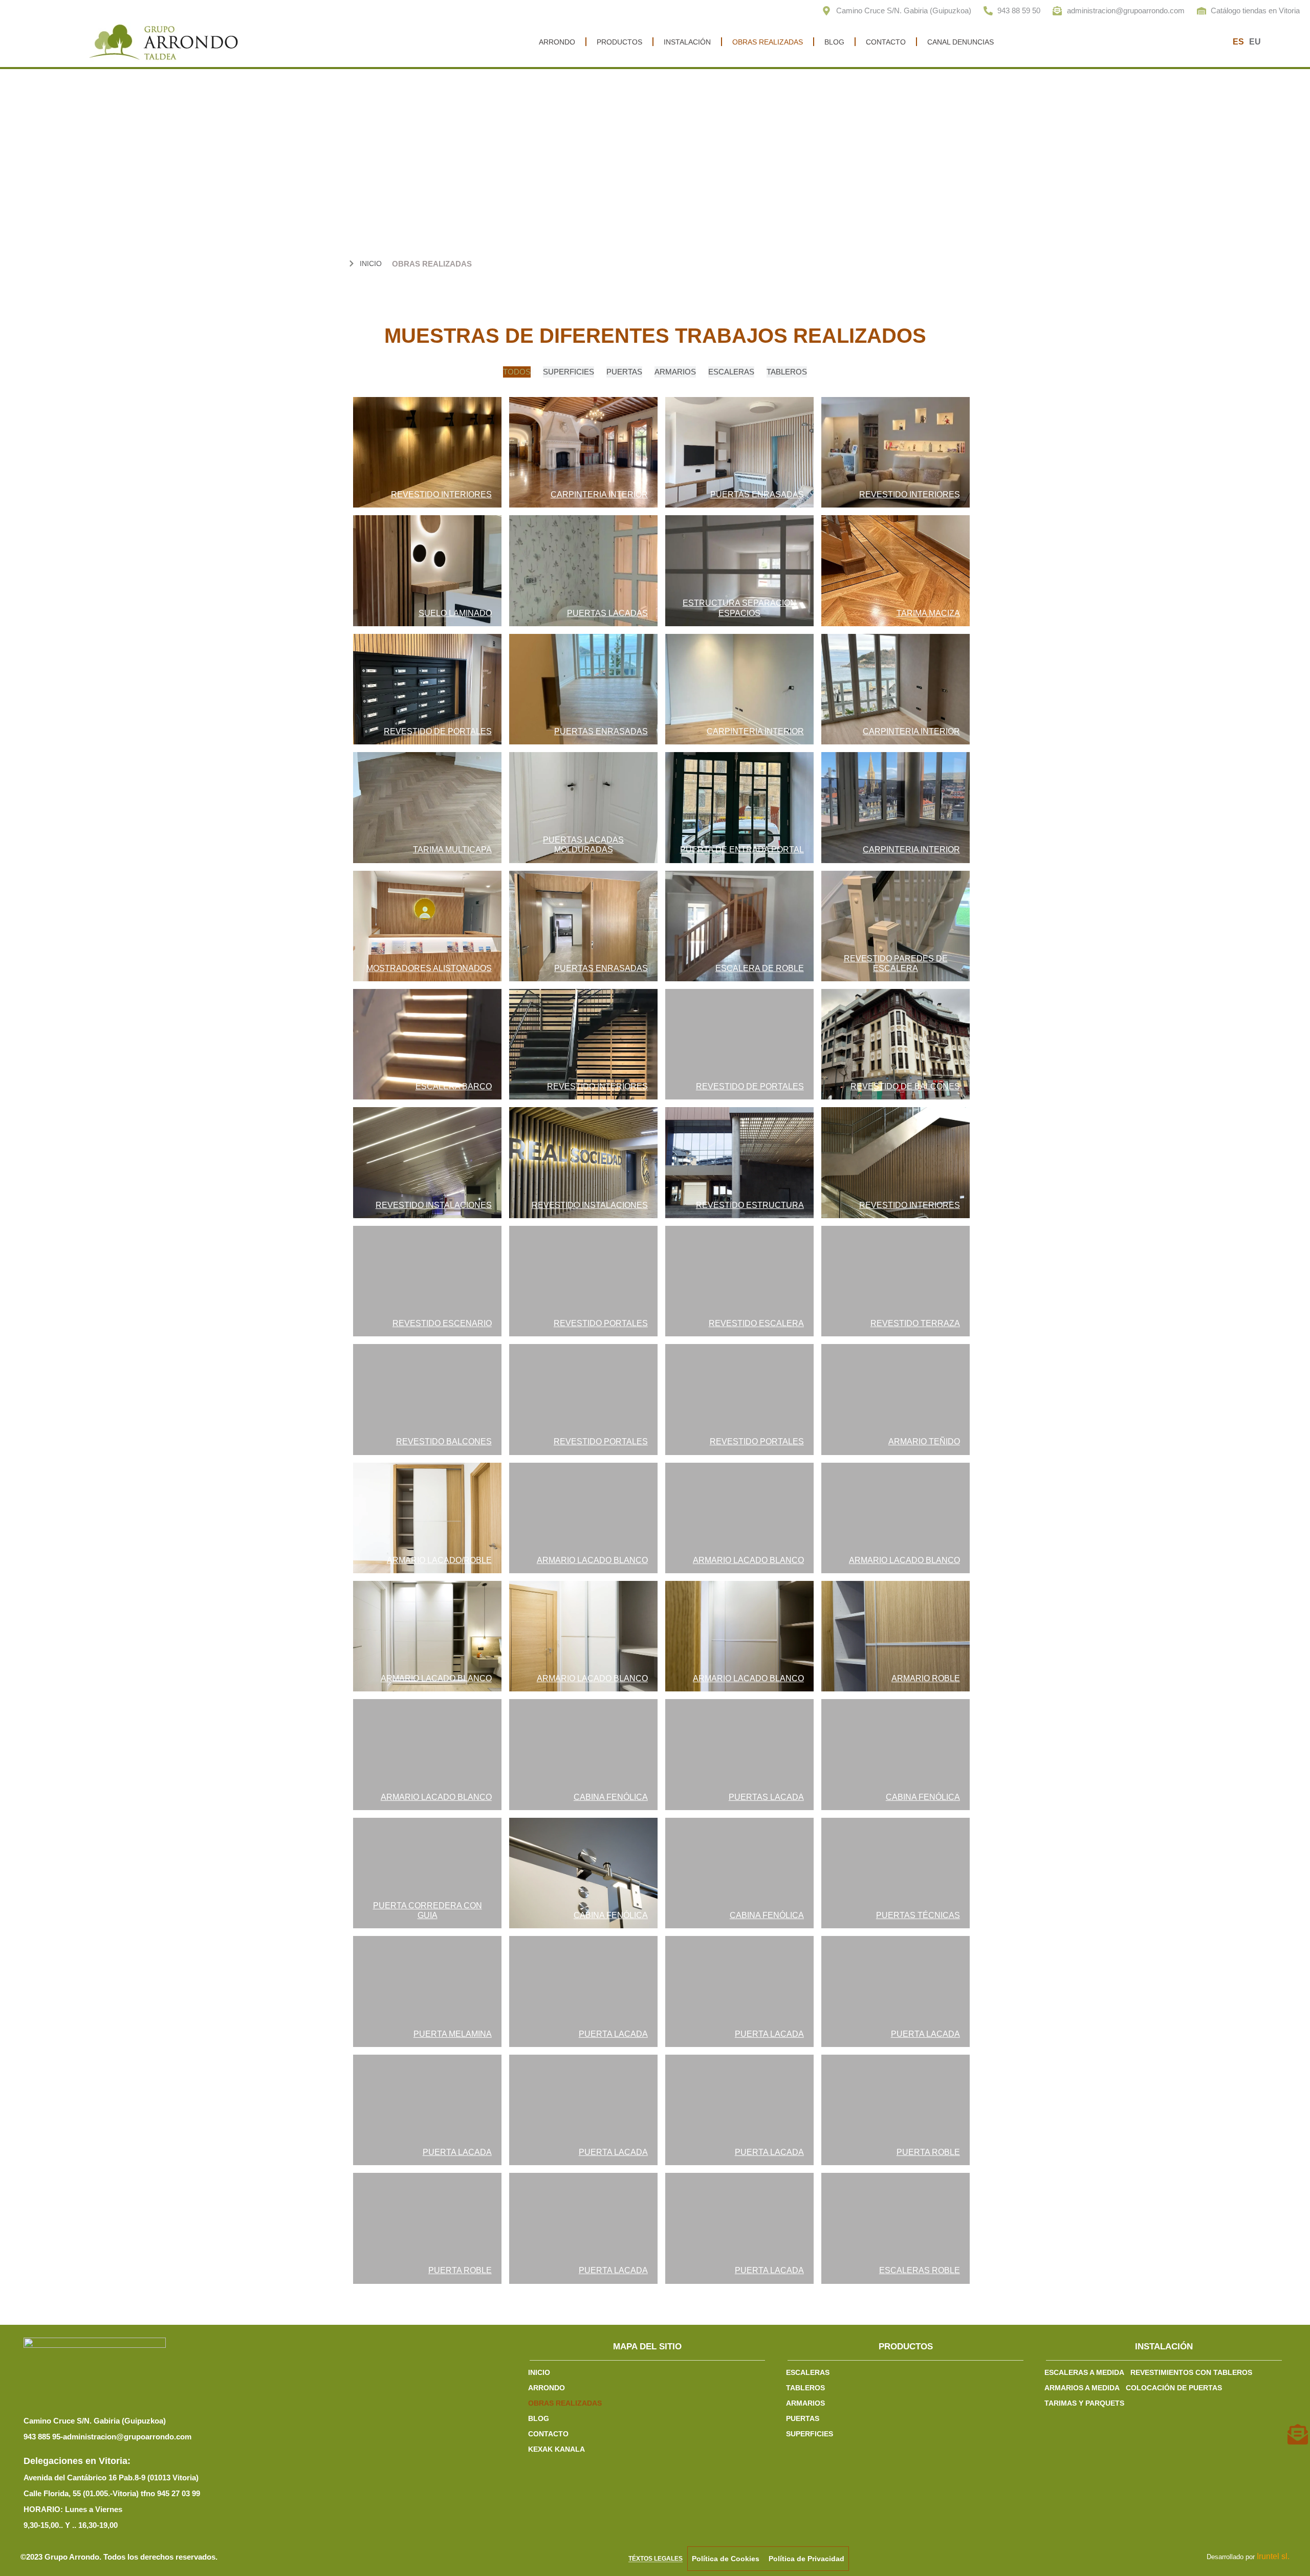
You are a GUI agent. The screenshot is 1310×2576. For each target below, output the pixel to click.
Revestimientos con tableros (1191, 2372)
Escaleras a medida (1084, 2372)
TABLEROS (805, 2388)
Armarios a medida (1082, 2388)
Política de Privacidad (806, 2559)
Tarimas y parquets (1084, 2403)
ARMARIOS (805, 2403)
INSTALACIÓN (687, 42)
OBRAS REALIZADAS (768, 42)
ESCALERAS (808, 2372)
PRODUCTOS (619, 42)
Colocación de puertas (1174, 2388)
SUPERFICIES (810, 2434)
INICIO (539, 2372)
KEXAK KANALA (556, 2449)
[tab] (517, 372)
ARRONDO (557, 42)
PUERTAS (803, 2418)
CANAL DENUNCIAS (960, 42)
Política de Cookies (726, 2559)
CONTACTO (886, 42)
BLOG (834, 42)
